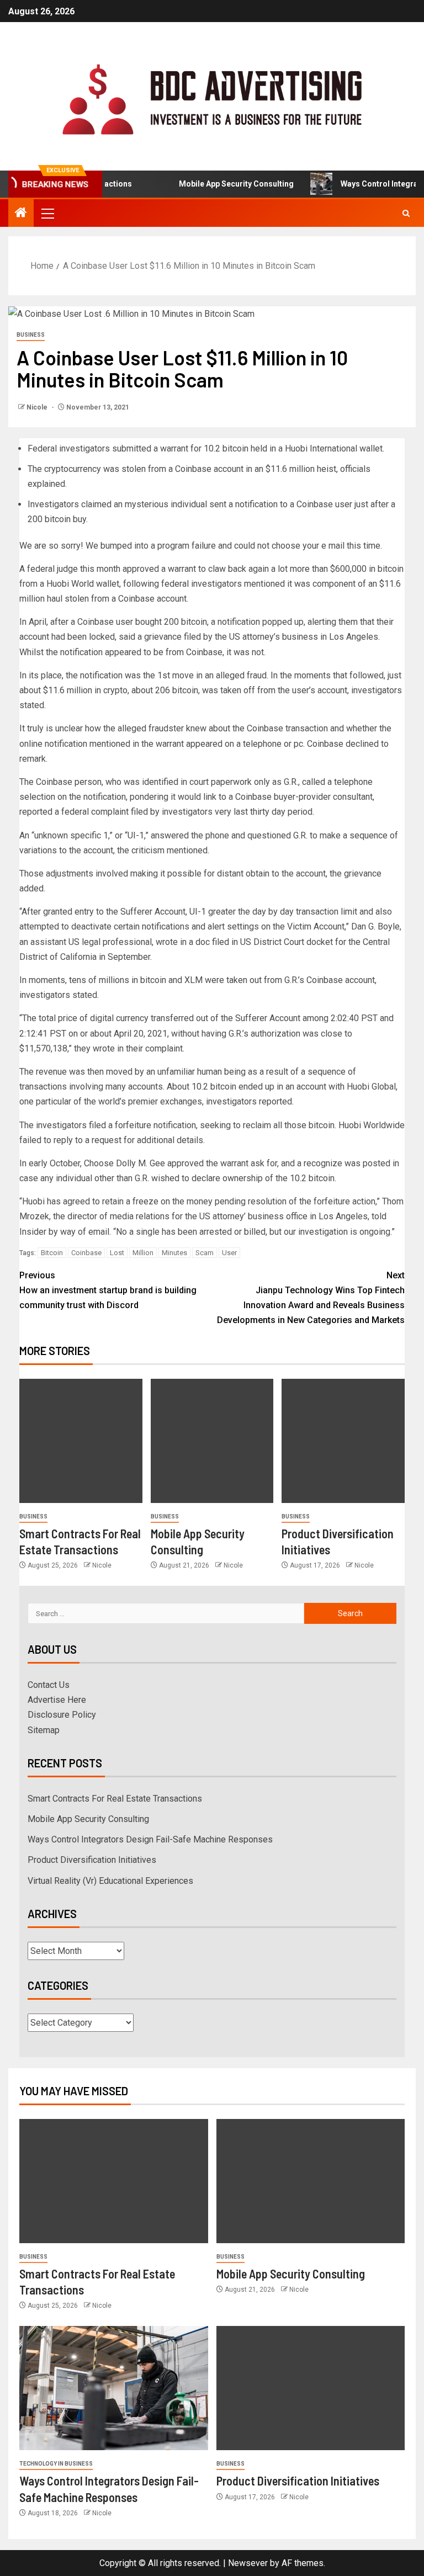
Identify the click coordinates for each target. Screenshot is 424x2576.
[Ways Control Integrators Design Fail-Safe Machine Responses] (114, 2388)
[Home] (21, 214)
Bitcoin (52, 1253)
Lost (117, 1253)
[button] (47, 213)
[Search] (406, 213)
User (229, 1253)
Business (31, 335)
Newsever (248, 2563)
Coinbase (86, 1253)
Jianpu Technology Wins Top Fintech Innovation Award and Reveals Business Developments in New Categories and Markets (311, 1298)
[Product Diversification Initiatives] (343, 1441)
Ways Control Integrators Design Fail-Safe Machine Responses (150, 1839)
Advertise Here (57, 1700)
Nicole (38, 407)
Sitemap (44, 1730)
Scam (205, 1253)
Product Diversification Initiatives (92, 1860)
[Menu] (47, 213)
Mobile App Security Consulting (218, 184)
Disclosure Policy (62, 1715)
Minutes (174, 1253)
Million (143, 1253)
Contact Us (49, 1685)
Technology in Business (56, 2464)
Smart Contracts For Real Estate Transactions (115, 1799)
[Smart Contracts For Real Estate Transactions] (81, 1441)
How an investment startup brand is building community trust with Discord (108, 1290)
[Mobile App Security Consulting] (212, 1441)
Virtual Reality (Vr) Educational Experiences (110, 1881)
